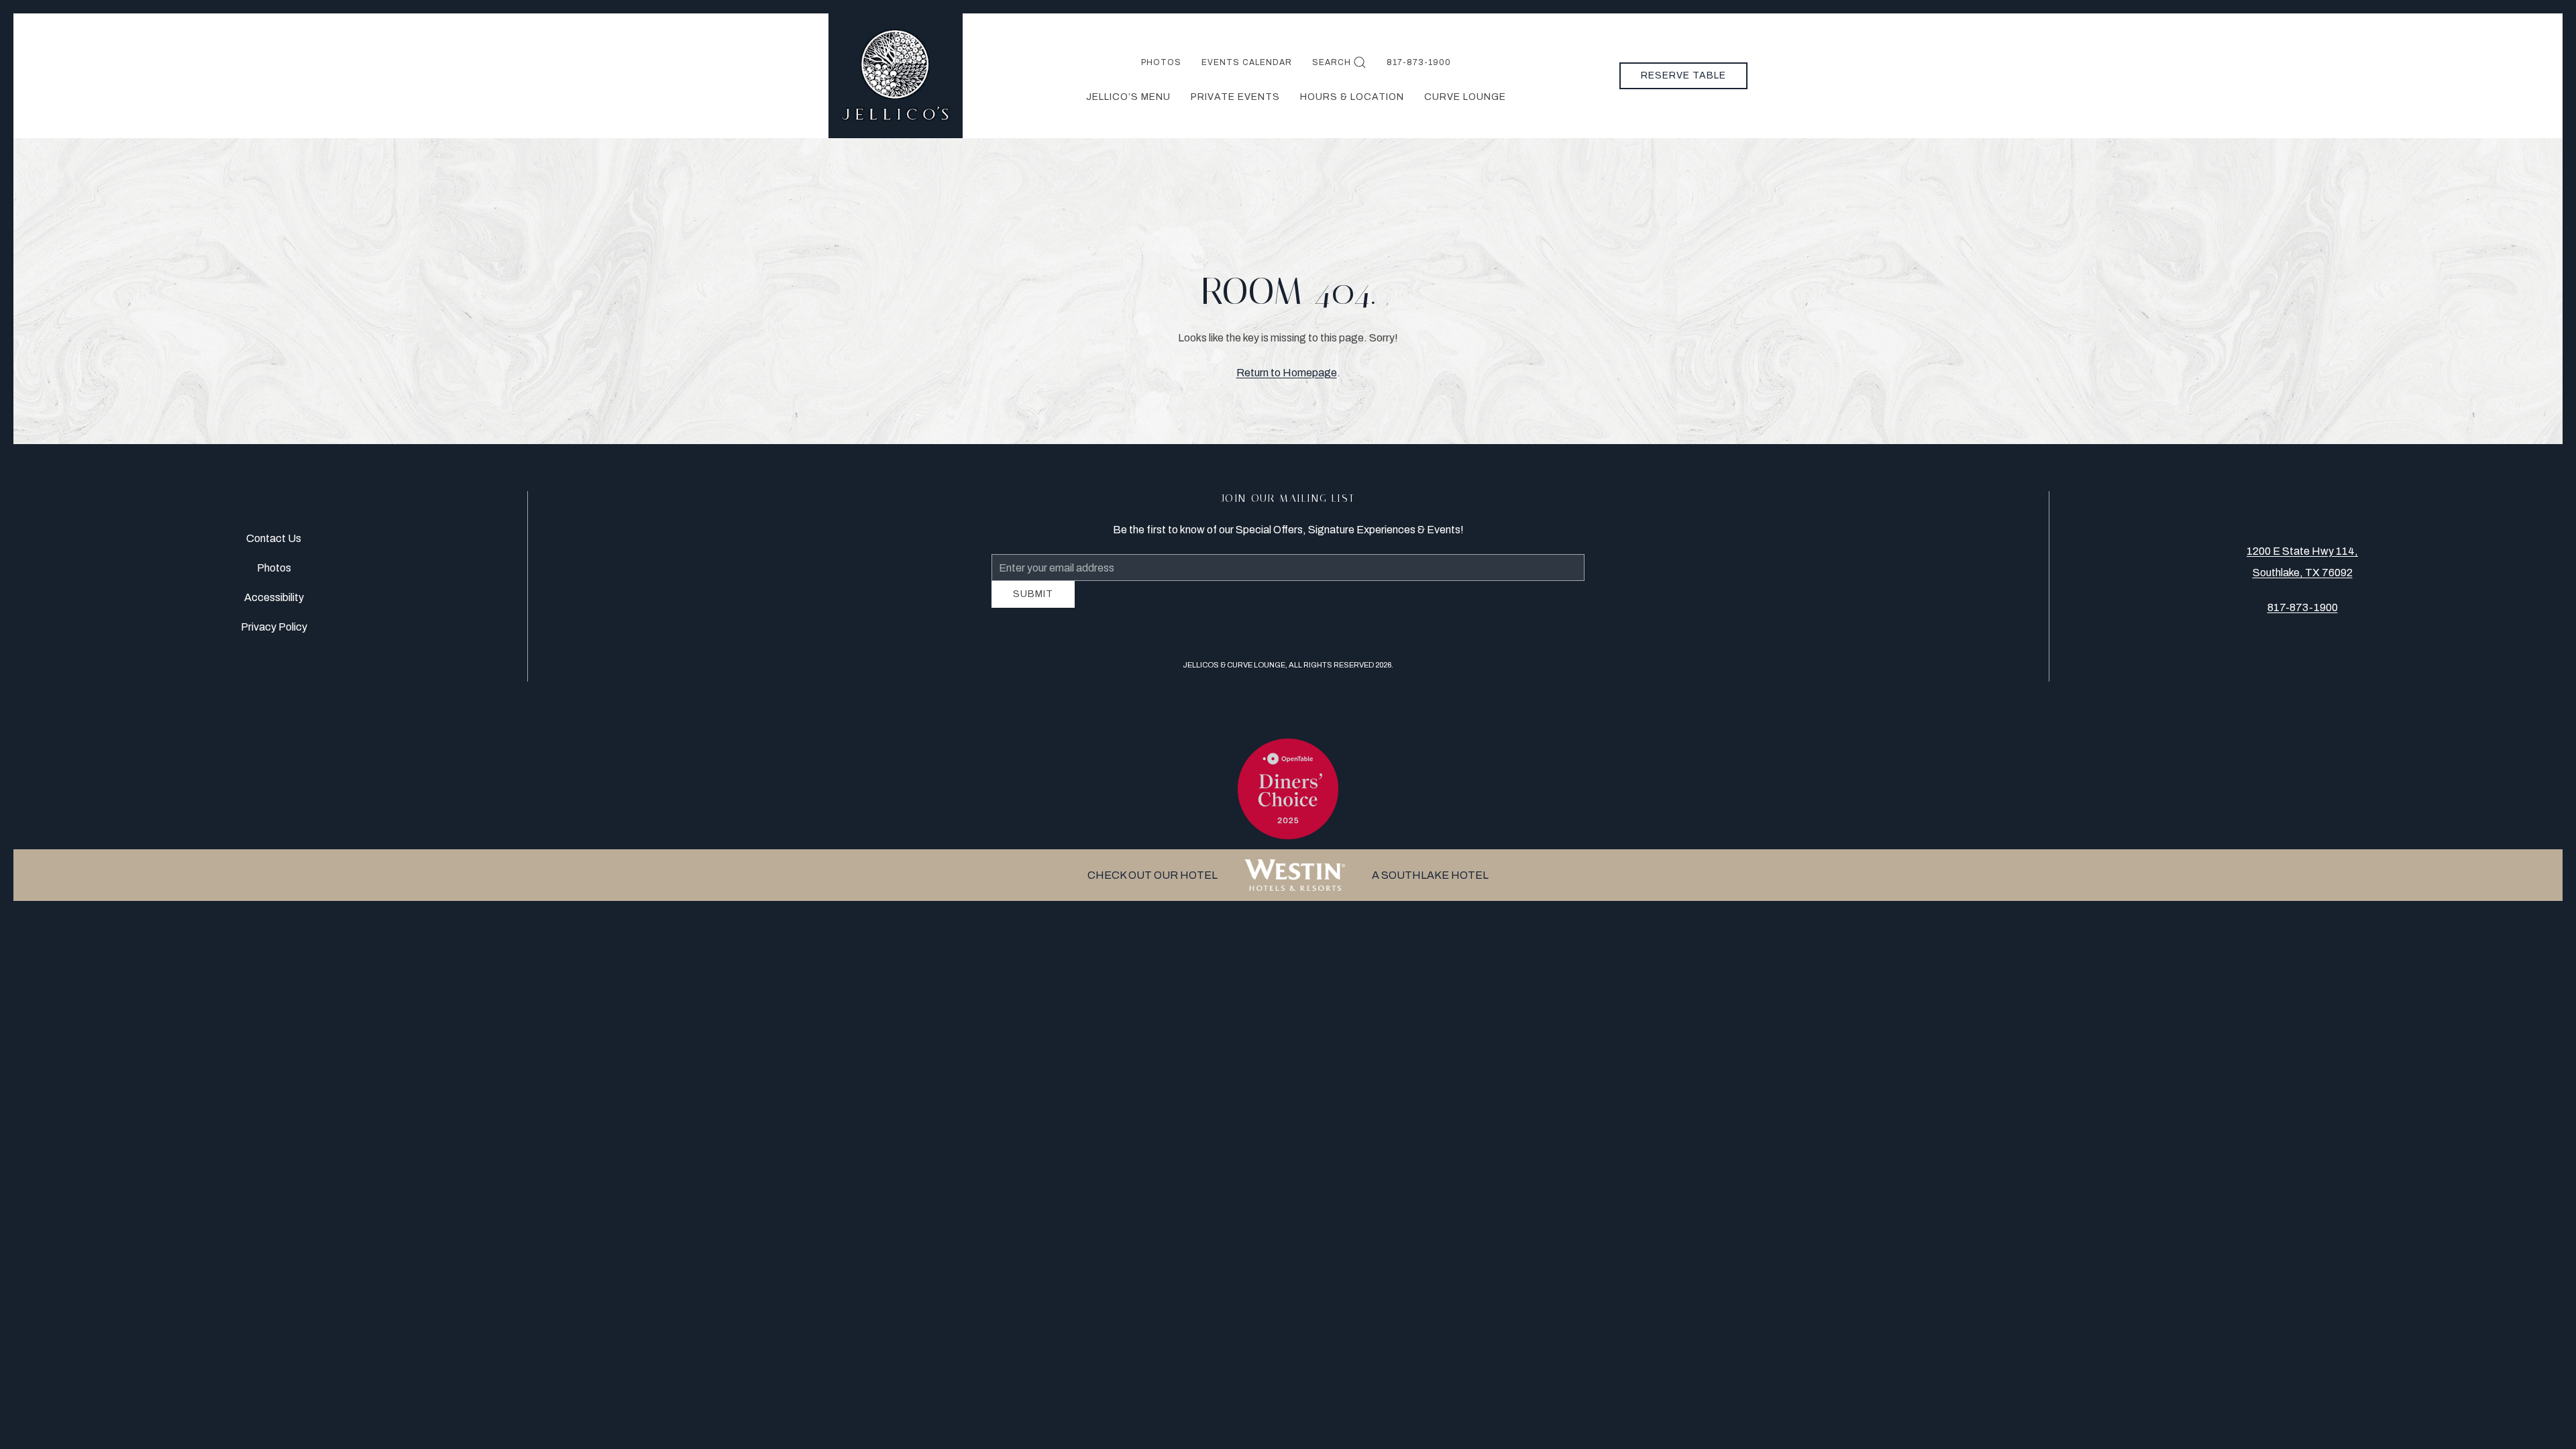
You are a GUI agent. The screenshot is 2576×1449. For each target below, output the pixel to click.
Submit (1033, 604)
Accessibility (274, 603)
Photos (1161, 62)
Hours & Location (1352, 97)
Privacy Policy (274, 632)
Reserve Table (1683, 75)
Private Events (1235, 97)
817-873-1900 (1419, 62)
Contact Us (274, 544)
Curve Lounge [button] (1465, 97)
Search (1332, 62)
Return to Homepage (1287, 373)
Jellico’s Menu (1128, 97)
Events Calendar (1247, 62)
